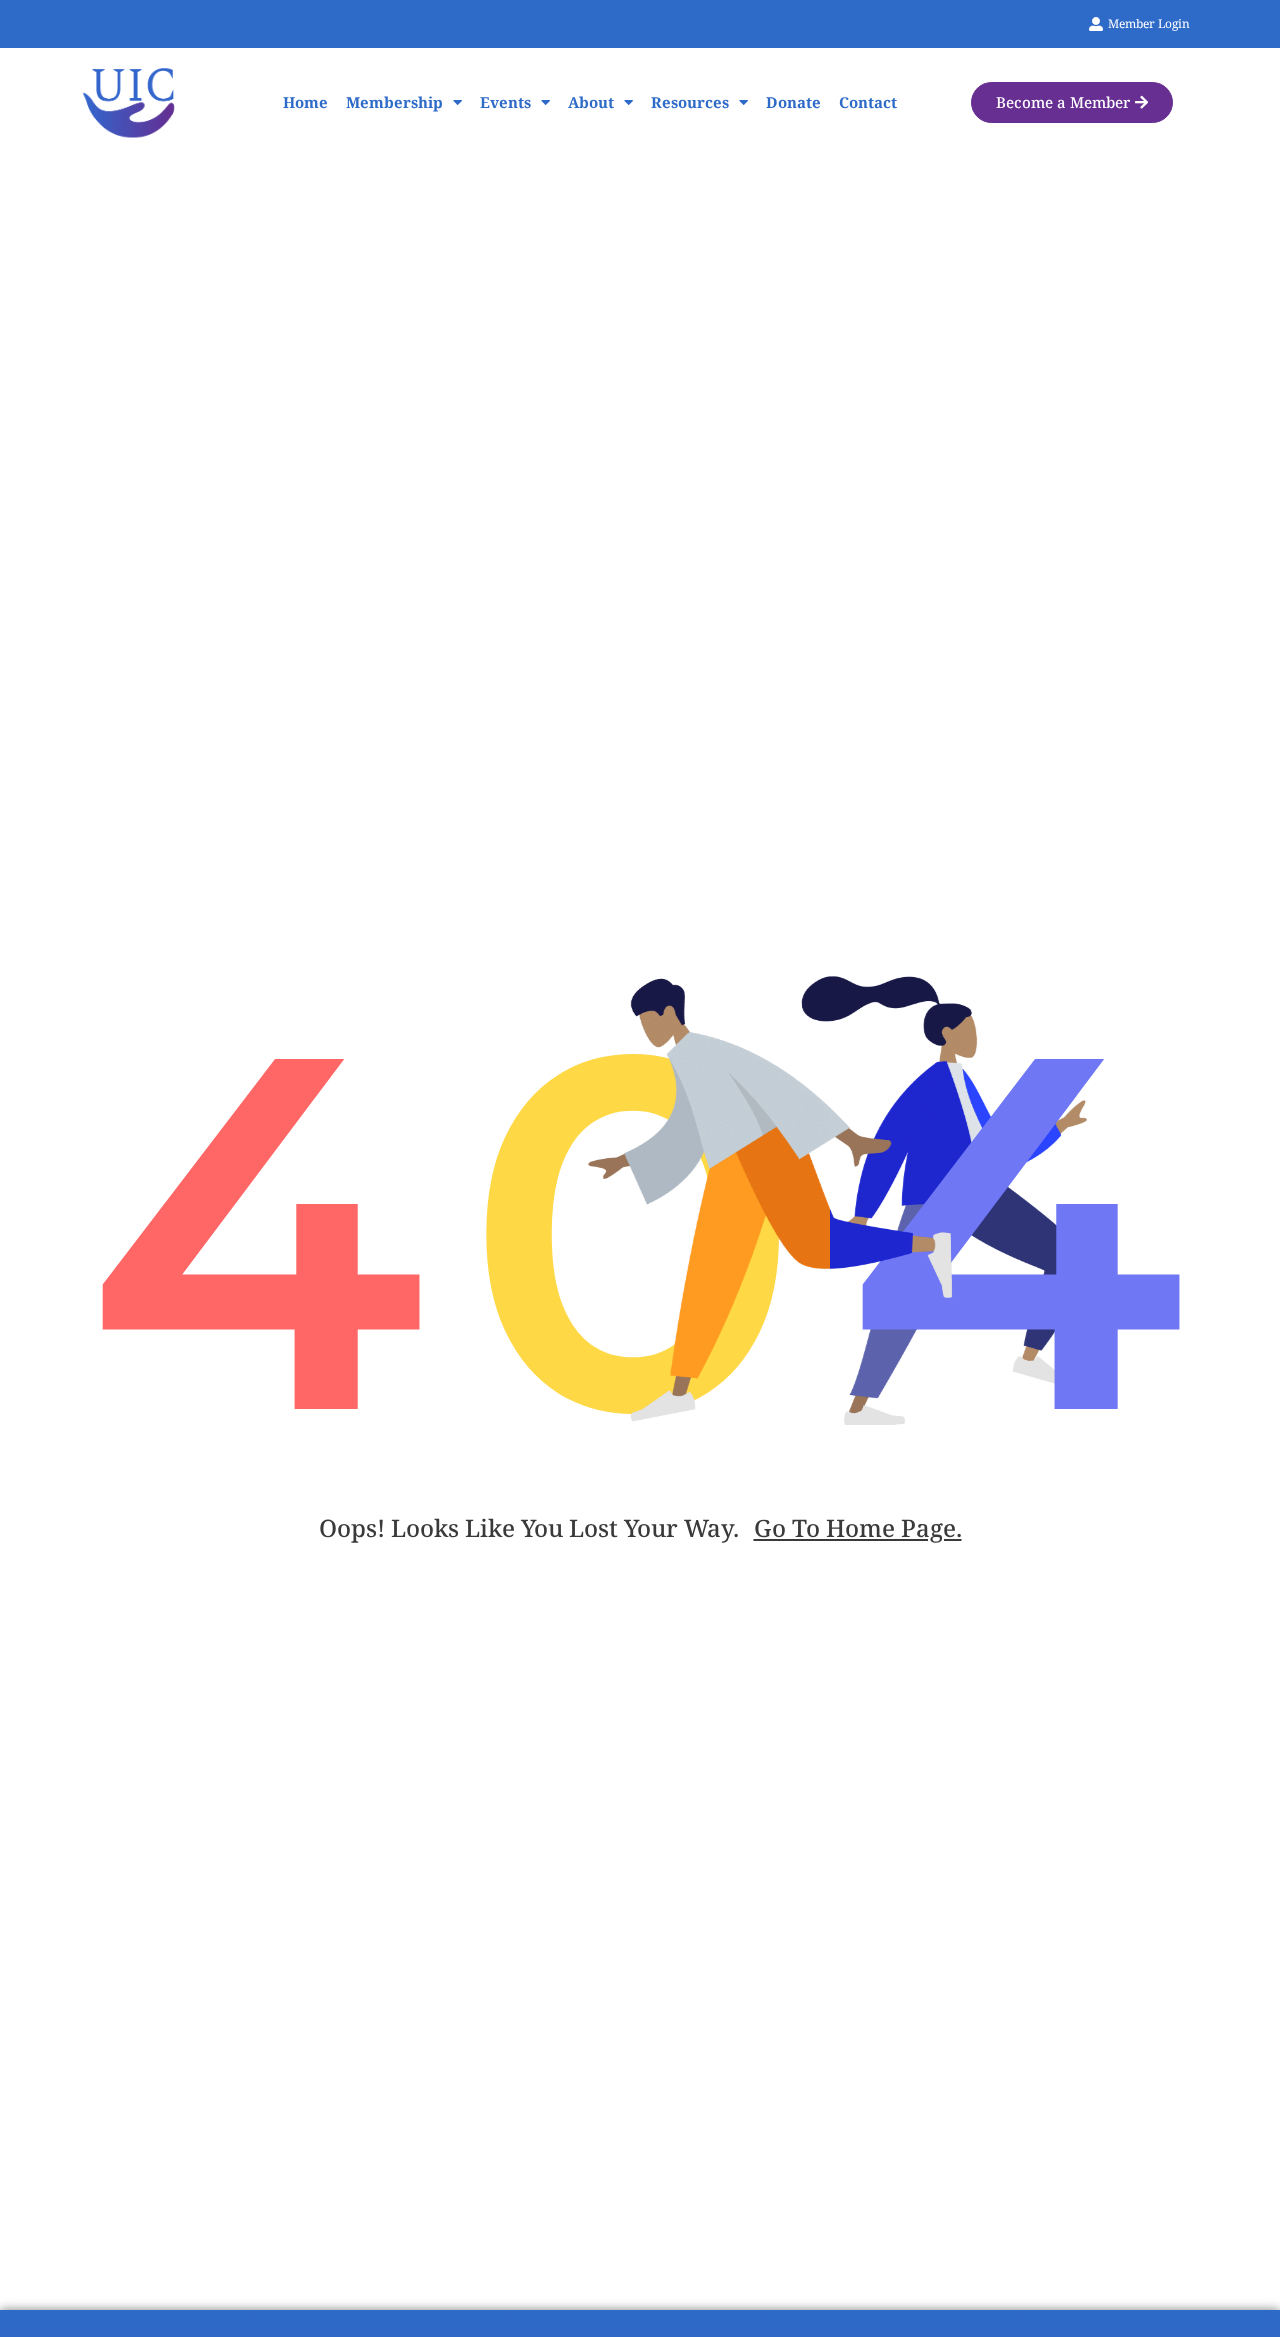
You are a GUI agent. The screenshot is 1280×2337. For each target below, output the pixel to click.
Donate (793, 102)
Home (305, 102)
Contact (868, 102)
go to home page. (858, 1527)
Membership (394, 102)
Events (505, 102)
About (591, 102)
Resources (690, 102)
